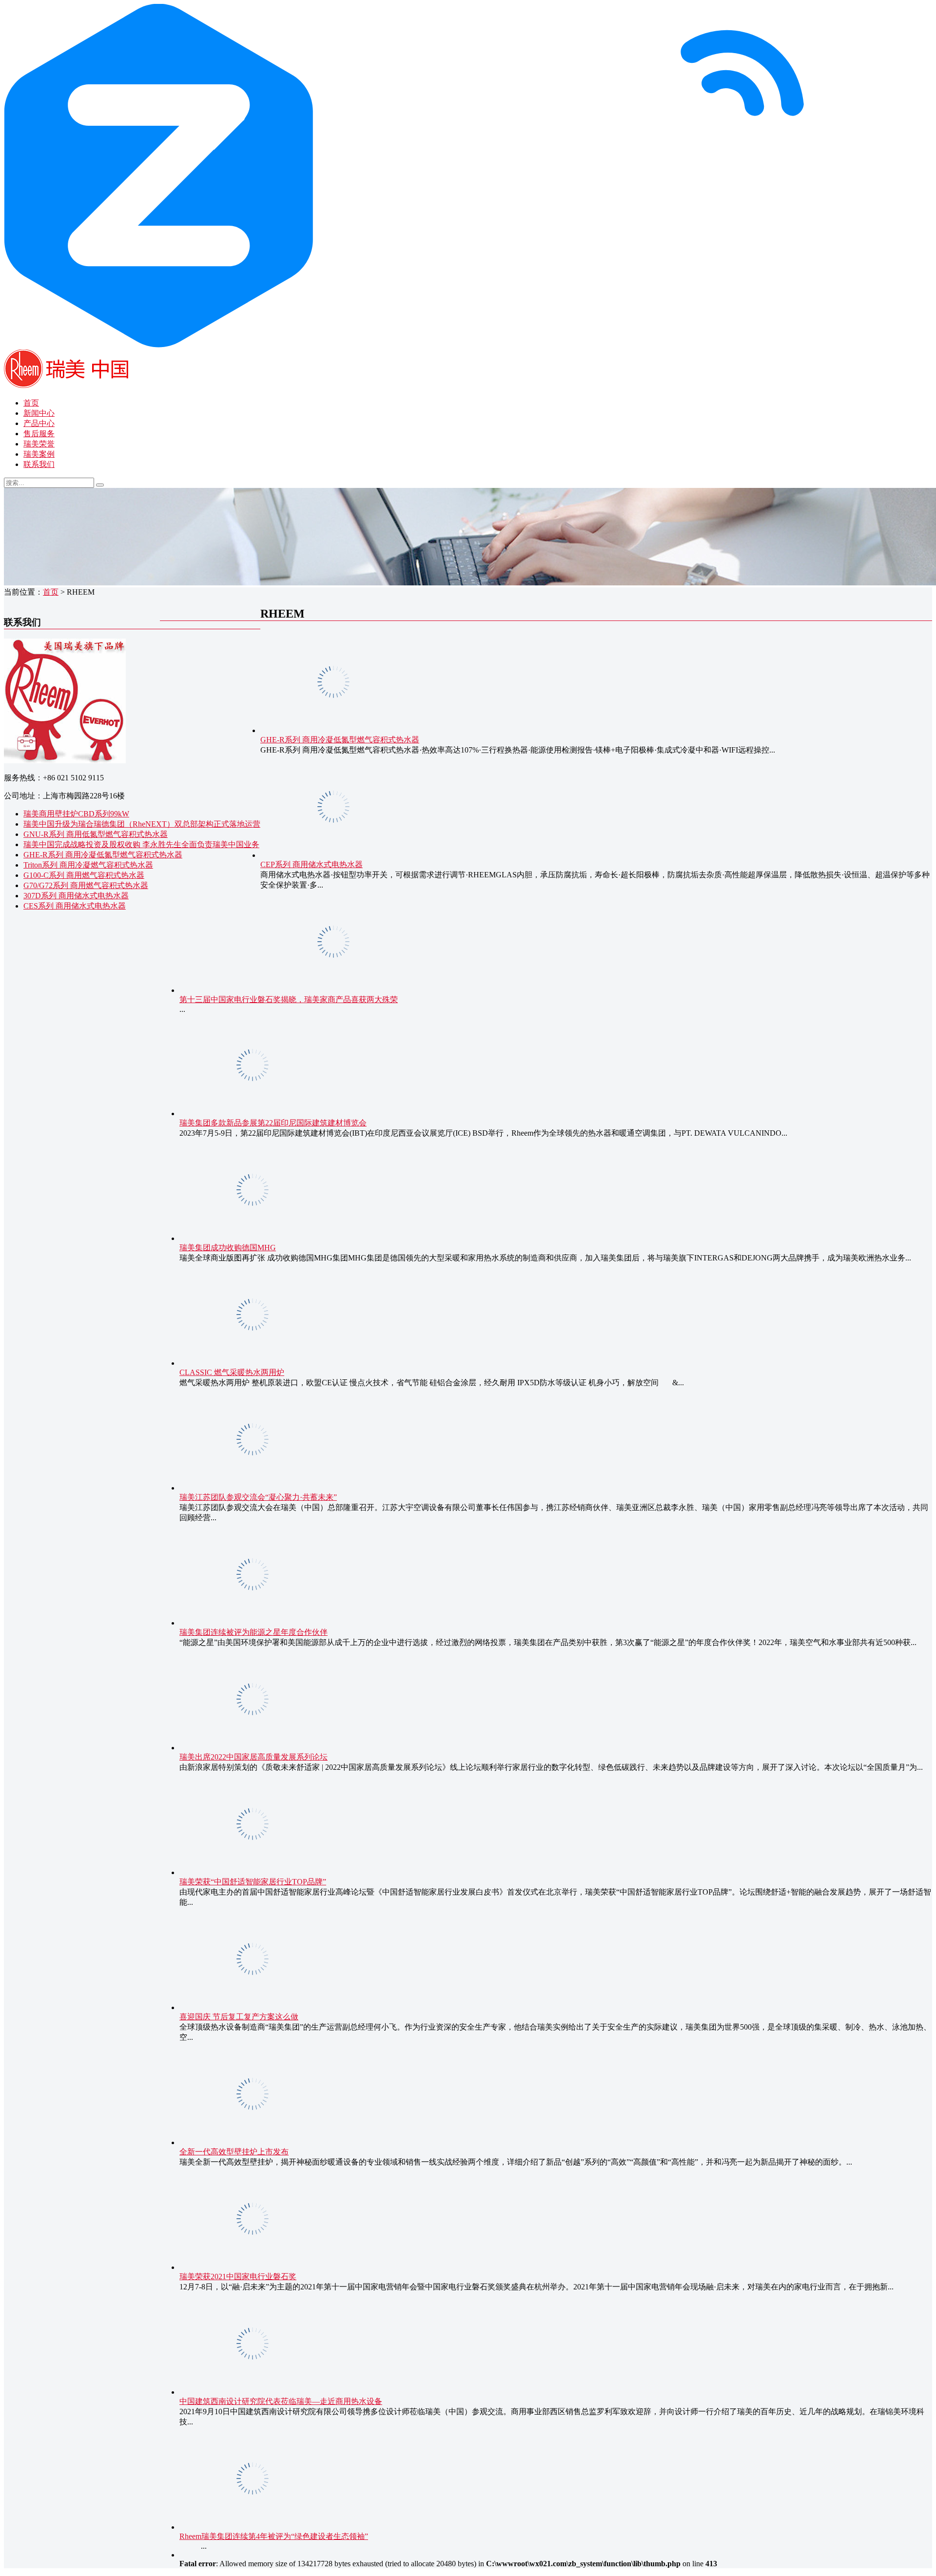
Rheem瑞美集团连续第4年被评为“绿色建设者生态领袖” (274, 2536)
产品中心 (39, 423)
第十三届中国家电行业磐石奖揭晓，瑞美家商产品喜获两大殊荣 (289, 999)
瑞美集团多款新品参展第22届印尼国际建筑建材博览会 (273, 1123)
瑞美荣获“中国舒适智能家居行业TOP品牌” (253, 1882)
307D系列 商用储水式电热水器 (76, 896)
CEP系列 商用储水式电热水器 (312, 864)
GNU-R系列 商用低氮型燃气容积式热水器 (96, 834)
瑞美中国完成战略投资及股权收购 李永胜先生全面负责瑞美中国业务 (141, 844)
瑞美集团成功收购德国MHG (228, 1248)
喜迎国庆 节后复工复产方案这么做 (239, 2017)
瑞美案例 (39, 454)
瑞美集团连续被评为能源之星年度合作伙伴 (253, 1632)
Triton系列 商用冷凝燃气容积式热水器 (88, 865)
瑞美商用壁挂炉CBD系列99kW (76, 814)
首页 (31, 403)
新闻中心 (39, 413)
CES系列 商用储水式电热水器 (75, 906)
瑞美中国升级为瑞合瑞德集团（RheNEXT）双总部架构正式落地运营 (142, 824)
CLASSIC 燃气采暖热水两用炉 (232, 1372)
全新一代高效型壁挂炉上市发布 (234, 2152)
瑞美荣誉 (39, 444)
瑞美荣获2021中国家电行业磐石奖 (238, 2276)
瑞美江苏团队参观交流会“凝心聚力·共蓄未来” (258, 1497)
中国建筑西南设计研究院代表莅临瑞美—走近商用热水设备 (281, 2401)
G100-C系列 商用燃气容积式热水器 (84, 875)
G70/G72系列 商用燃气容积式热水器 (86, 885)
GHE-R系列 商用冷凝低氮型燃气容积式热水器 (103, 855)
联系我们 (39, 464)
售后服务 (39, 434)
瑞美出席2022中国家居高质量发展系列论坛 (253, 1757)
